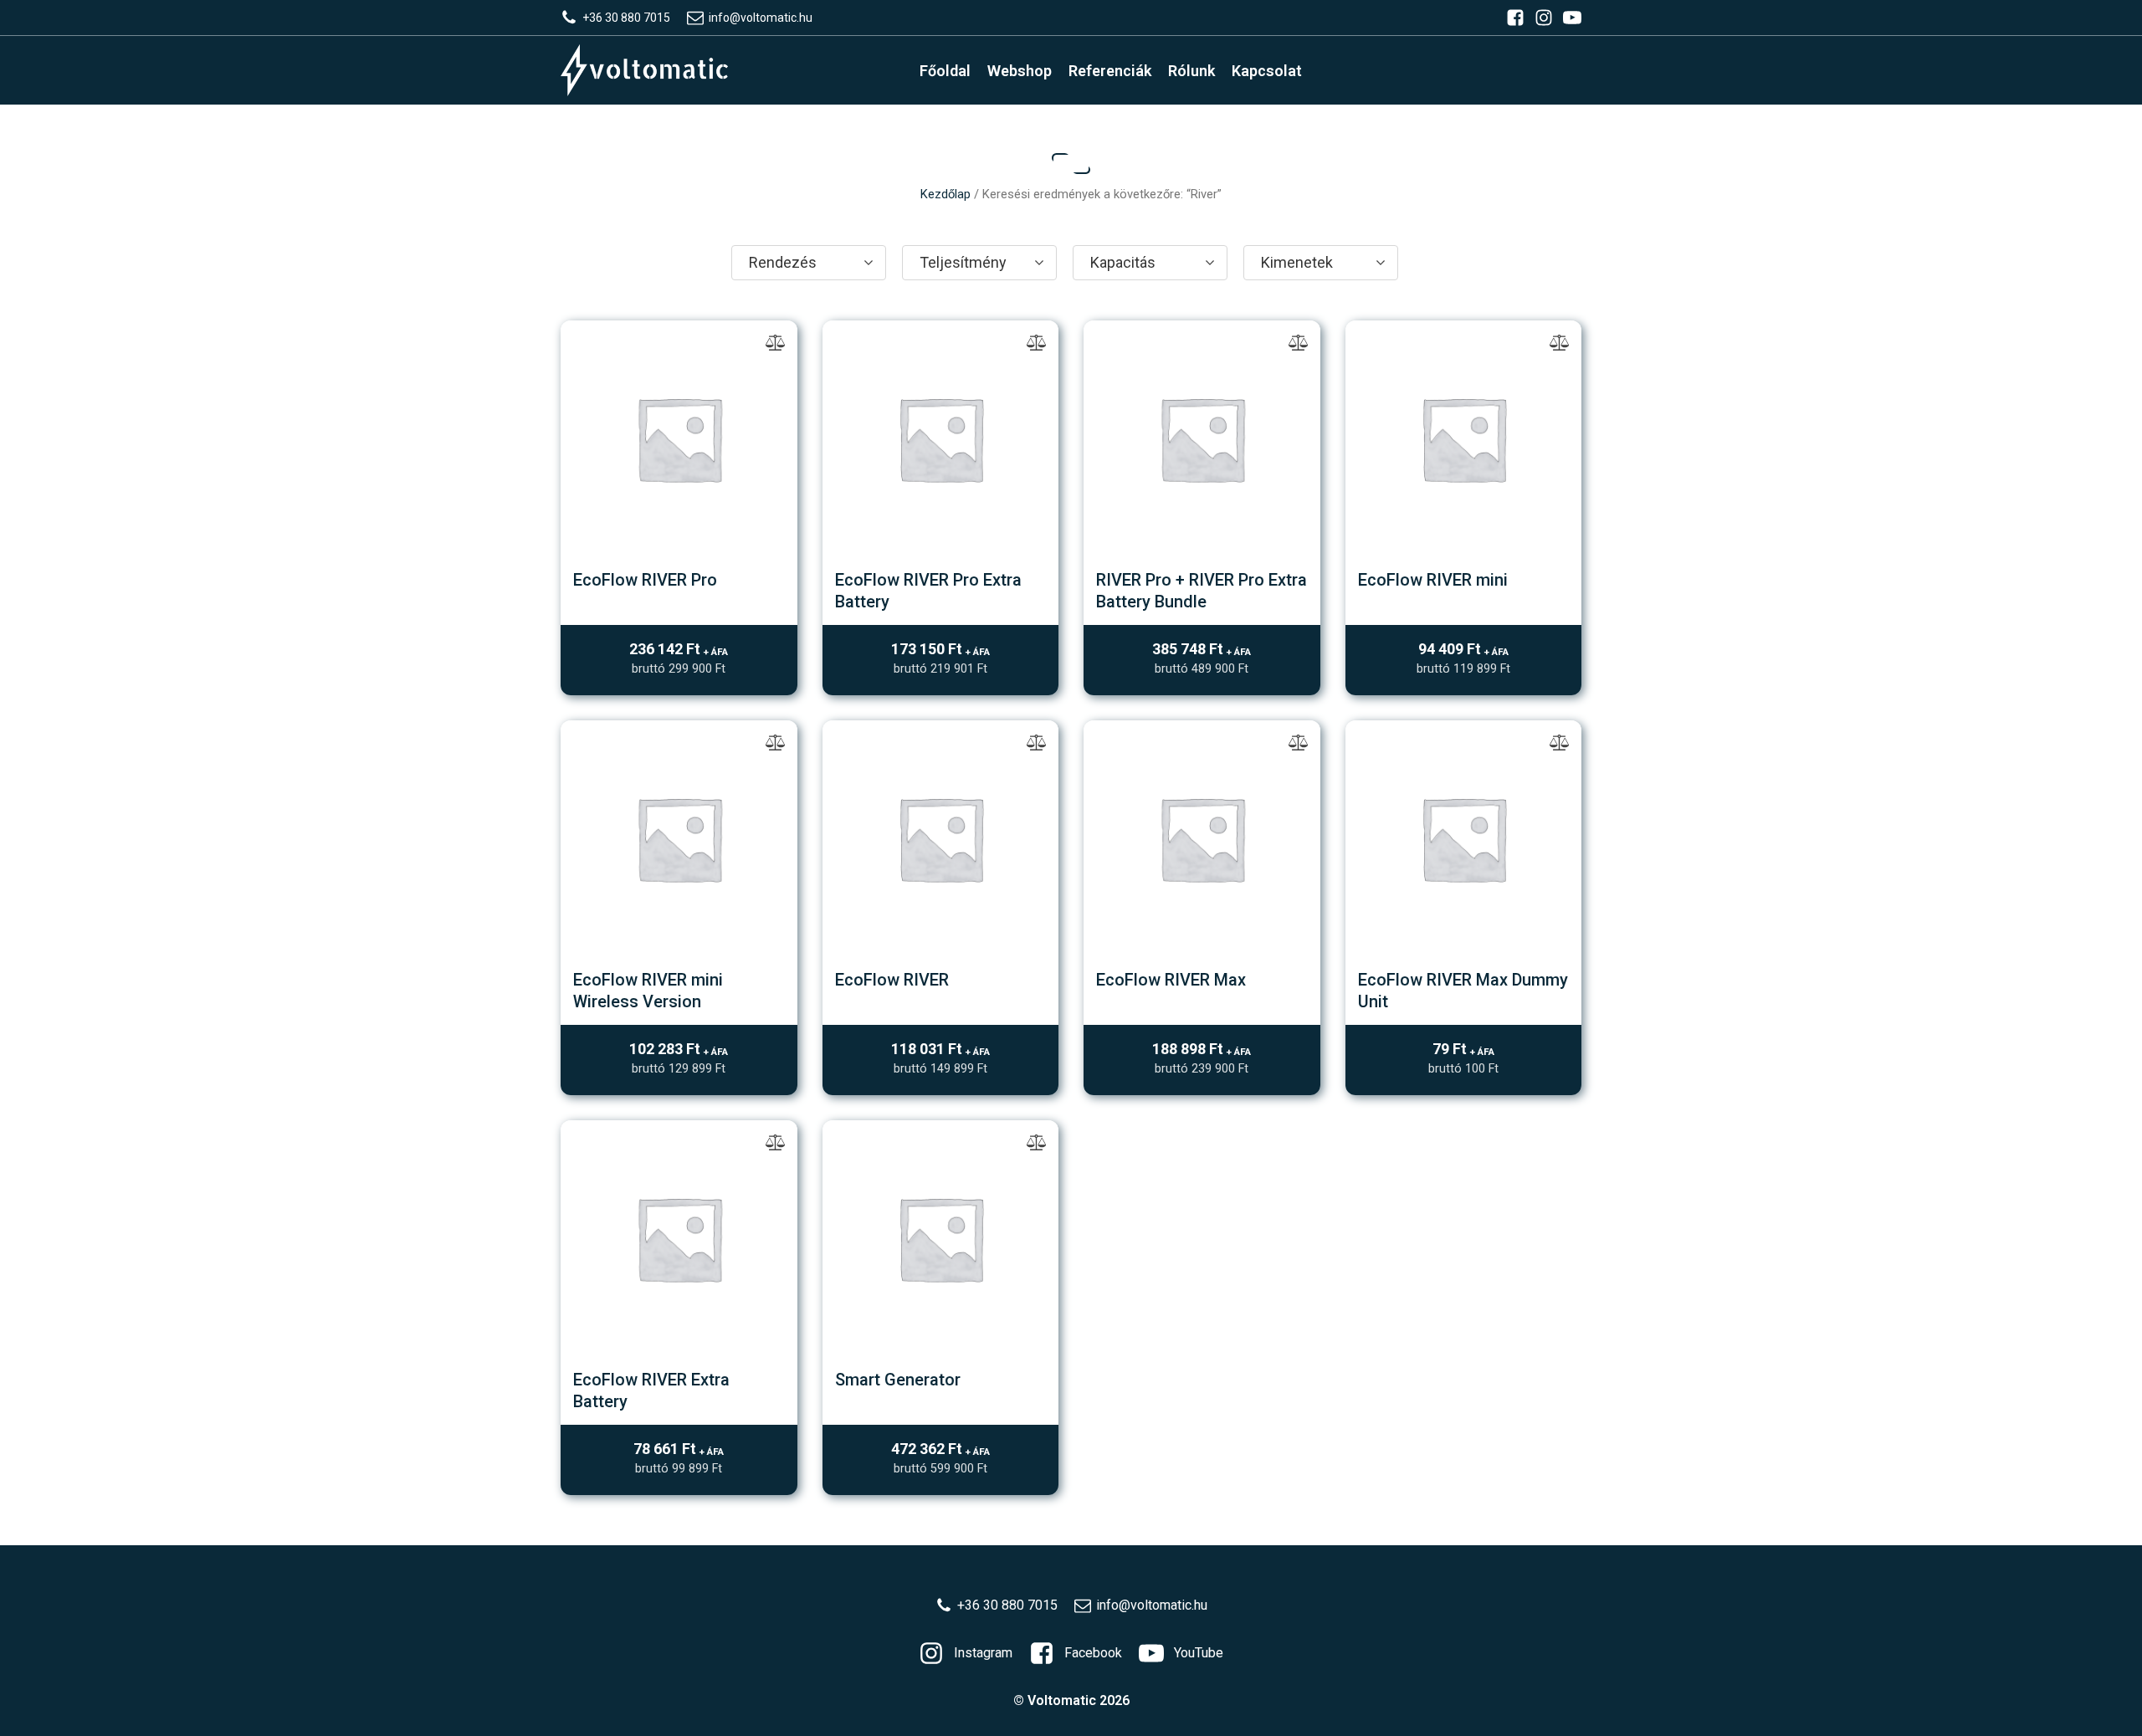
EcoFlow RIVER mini (1433, 580)
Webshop (1020, 71)
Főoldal (945, 71)
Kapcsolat (1267, 71)
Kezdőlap (945, 194)
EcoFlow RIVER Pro (645, 580)
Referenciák (1110, 71)
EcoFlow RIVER (892, 980)
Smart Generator (898, 1380)
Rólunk (1191, 71)
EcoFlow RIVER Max (1171, 980)
